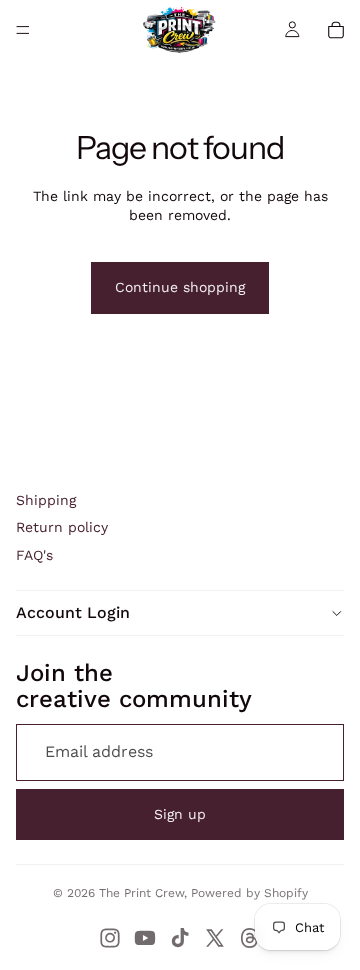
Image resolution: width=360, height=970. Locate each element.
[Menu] (23, 30)
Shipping (46, 500)
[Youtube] (145, 938)
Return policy (62, 527)
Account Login (73, 612)
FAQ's (34, 555)
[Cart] (336, 30)
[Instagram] (110, 938)
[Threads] (250, 938)
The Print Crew (141, 893)
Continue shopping (180, 287)
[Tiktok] (180, 938)
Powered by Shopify (249, 893)
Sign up (180, 814)
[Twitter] (215, 938)
